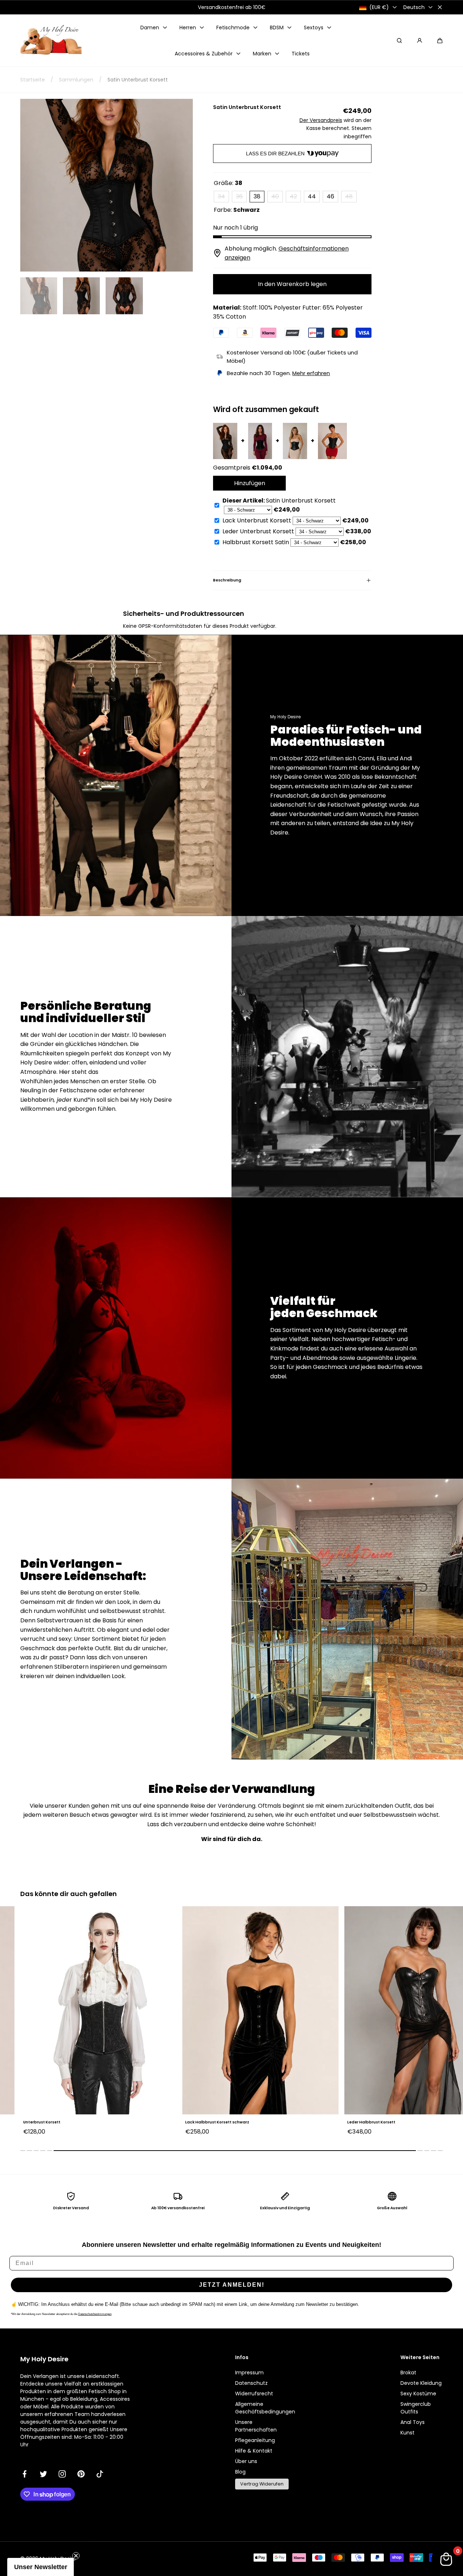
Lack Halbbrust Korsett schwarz (55, 2122)
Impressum (249, 2373)
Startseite (33, 80)
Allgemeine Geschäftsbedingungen (265, 2408)
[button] (440, 41)
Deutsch (414, 7)
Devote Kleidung (421, 2383)
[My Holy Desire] (51, 41)
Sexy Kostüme (418, 2394)
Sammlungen (76, 80)
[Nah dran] (440, 7)
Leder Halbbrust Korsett (209, 2122)
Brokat (408, 2373)
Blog (240, 2472)
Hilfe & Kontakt (254, 2451)
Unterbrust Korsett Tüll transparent (383, 2122)
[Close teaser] (76, 2556)
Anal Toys (413, 2422)
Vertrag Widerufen (262, 2484)
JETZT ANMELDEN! (232, 2285)
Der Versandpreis (321, 120)
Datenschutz (251, 2383)
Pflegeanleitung (255, 2440)
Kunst (407, 2433)
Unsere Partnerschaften (256, 2426)
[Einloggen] (420, 41)
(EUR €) (379, 7)
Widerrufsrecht (254, 2394)
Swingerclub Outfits (416, 2408)
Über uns (246, 2461)
